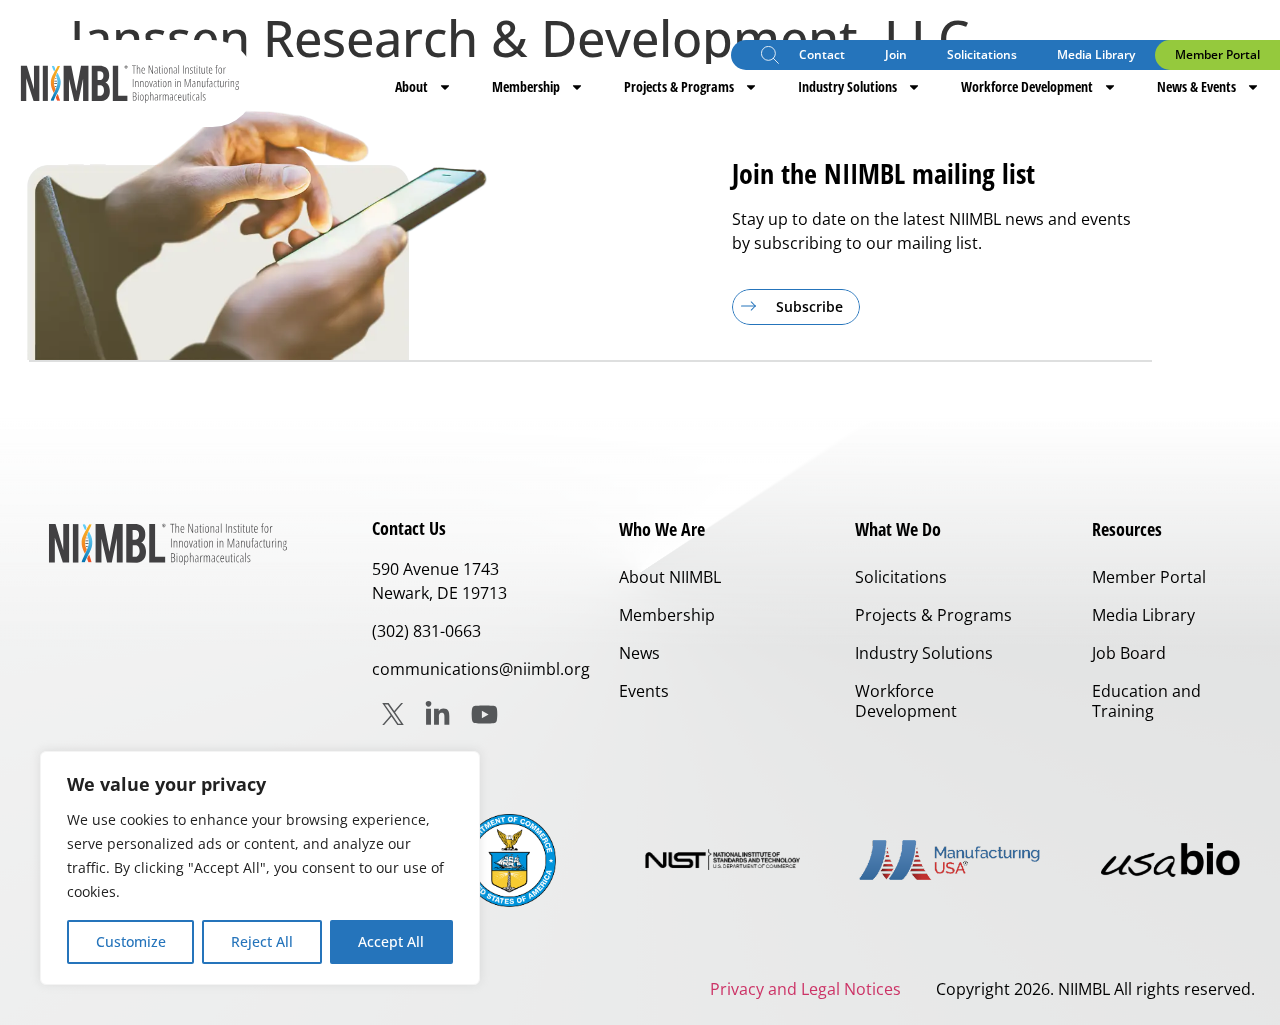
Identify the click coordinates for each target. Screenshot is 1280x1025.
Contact (822, 54)
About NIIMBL (670, 577)
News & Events (1196, 86)
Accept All (391, 941)
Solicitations (982, 54)
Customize (131, 941)
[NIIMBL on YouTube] (484, 714)
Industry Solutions (847, 86)
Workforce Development (1027, 86)
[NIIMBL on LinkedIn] (437, 714)
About (411, 86)
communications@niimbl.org (481, 669)
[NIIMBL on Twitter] (393, 714)
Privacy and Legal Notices (805, 989)
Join (896, 54)
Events (644, 691)
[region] (260, 868)
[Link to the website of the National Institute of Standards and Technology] (729, 860)
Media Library (1096, 54)
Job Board (1129, 653)
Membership (526, 86)
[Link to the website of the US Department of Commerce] (509, 860)
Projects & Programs (679, 86)
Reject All (262, 941)
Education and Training (1146, 701)
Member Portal (1217, 54)
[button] (770, 57)
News (639, 653)
